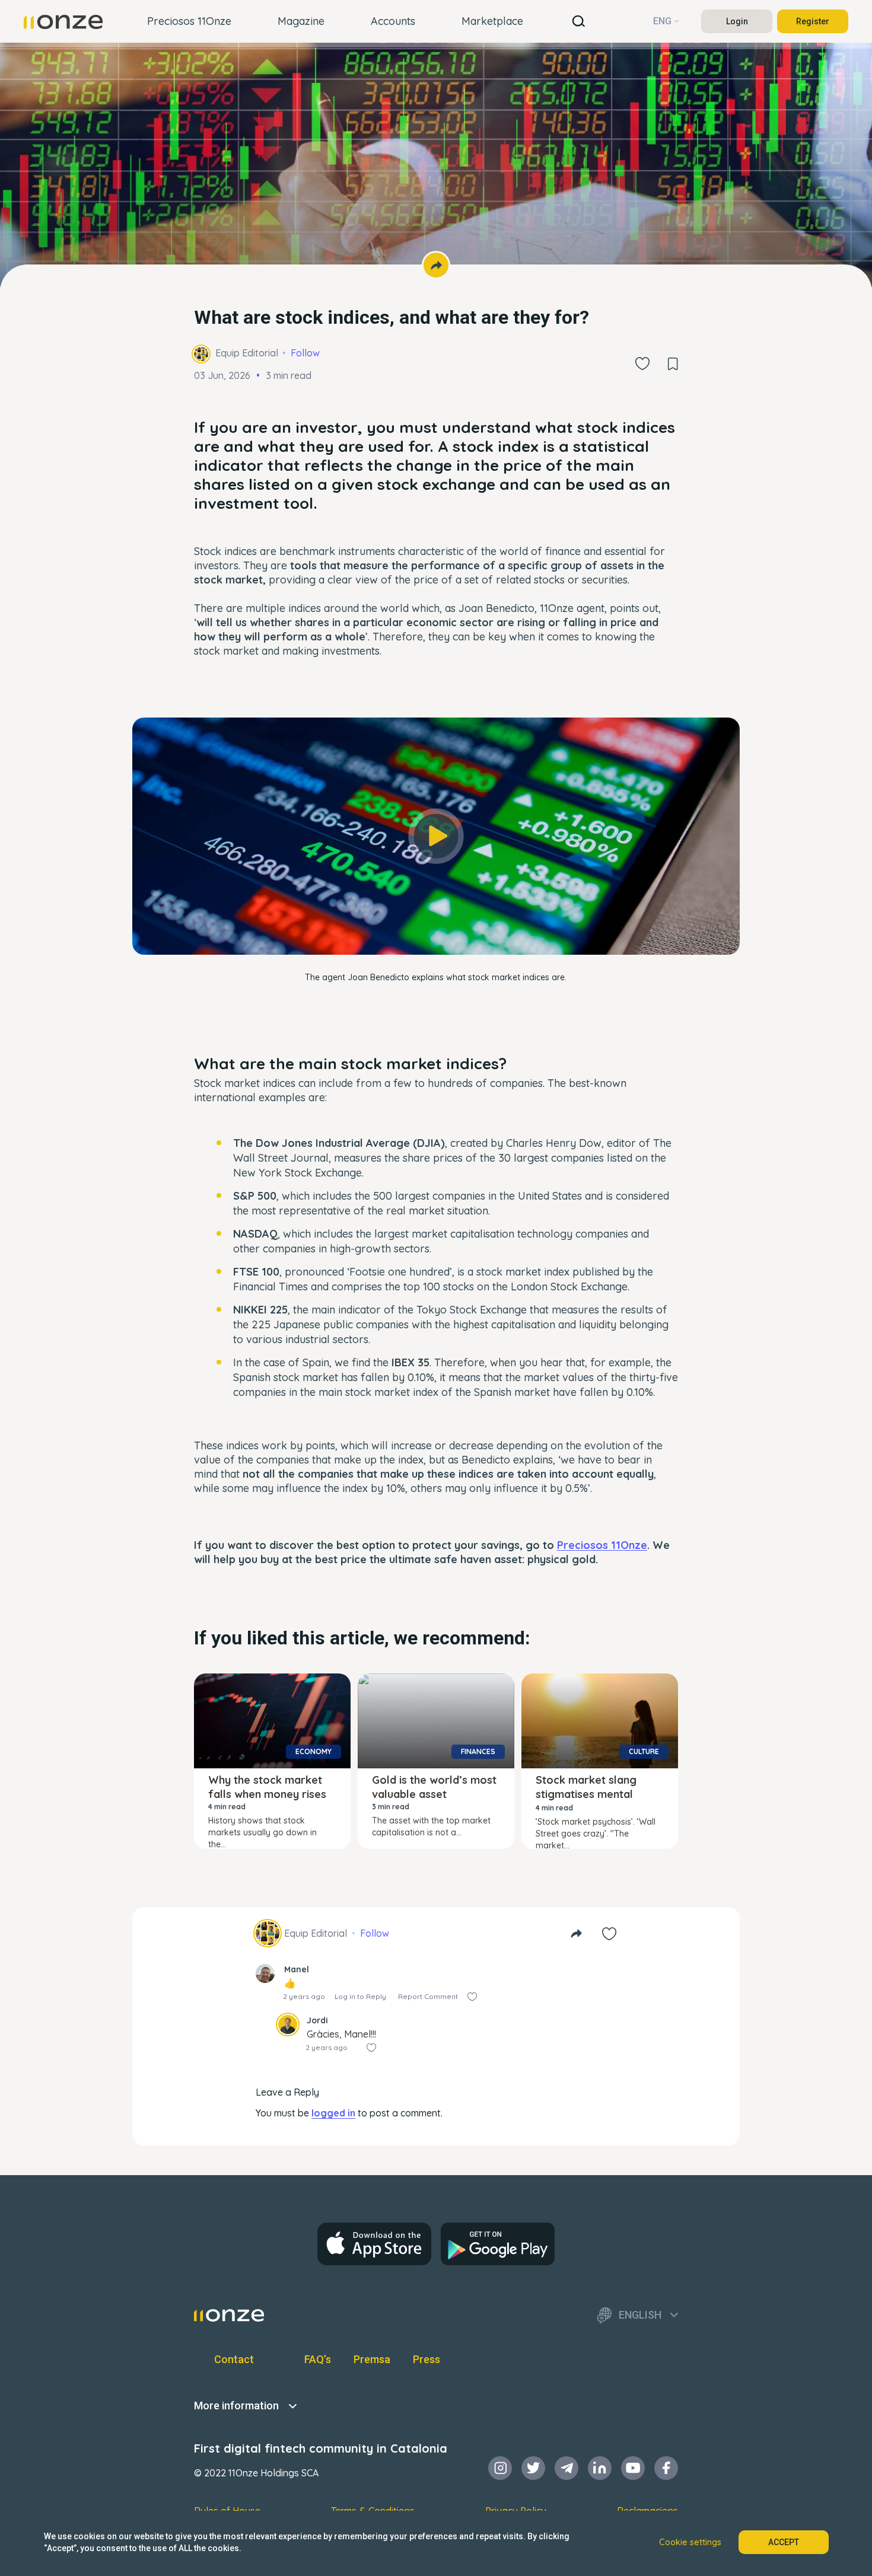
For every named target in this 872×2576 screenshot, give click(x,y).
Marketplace (492, 21)
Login (737, 21)
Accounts (393, 21)
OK (436, 929)
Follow (305, 353)
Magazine (301, 21)
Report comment (428, 1996)
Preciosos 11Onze (189, 21)
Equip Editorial (247, 353)
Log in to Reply (360, 1996)
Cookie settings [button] (690, 2542)
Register (813, 21)
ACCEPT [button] (784, 2542)
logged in (333, 2113)
